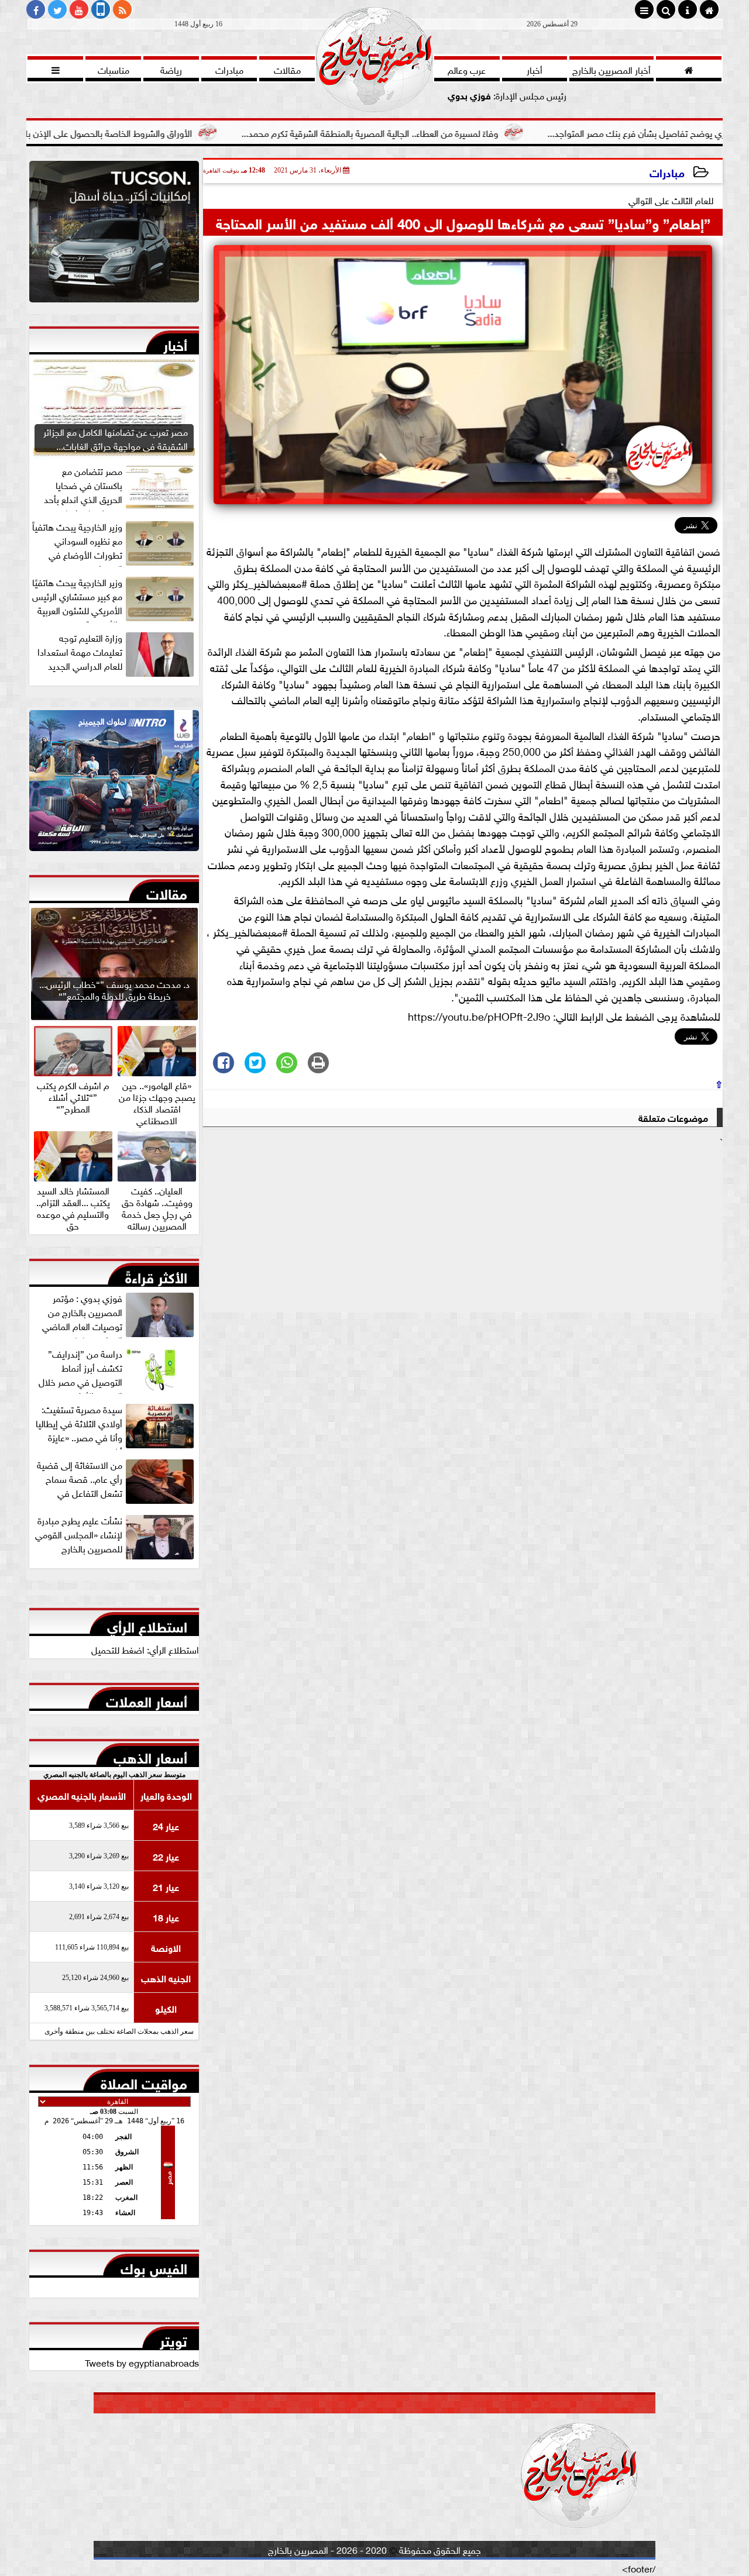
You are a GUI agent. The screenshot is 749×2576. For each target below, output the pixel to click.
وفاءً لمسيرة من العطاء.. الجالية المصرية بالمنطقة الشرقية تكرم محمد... (461, 132)
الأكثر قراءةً (156, 1275)
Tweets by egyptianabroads (142, 2362)
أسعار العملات (147, 1699)
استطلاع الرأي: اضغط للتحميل (145, 1649)
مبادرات (667, 172)
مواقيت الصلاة (144, 2081)
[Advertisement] (463, 1230)
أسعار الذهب (150, 1755)
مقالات (167, 891)
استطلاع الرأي (147, 1624)
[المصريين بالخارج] (114, 235)
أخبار (175, 343)
